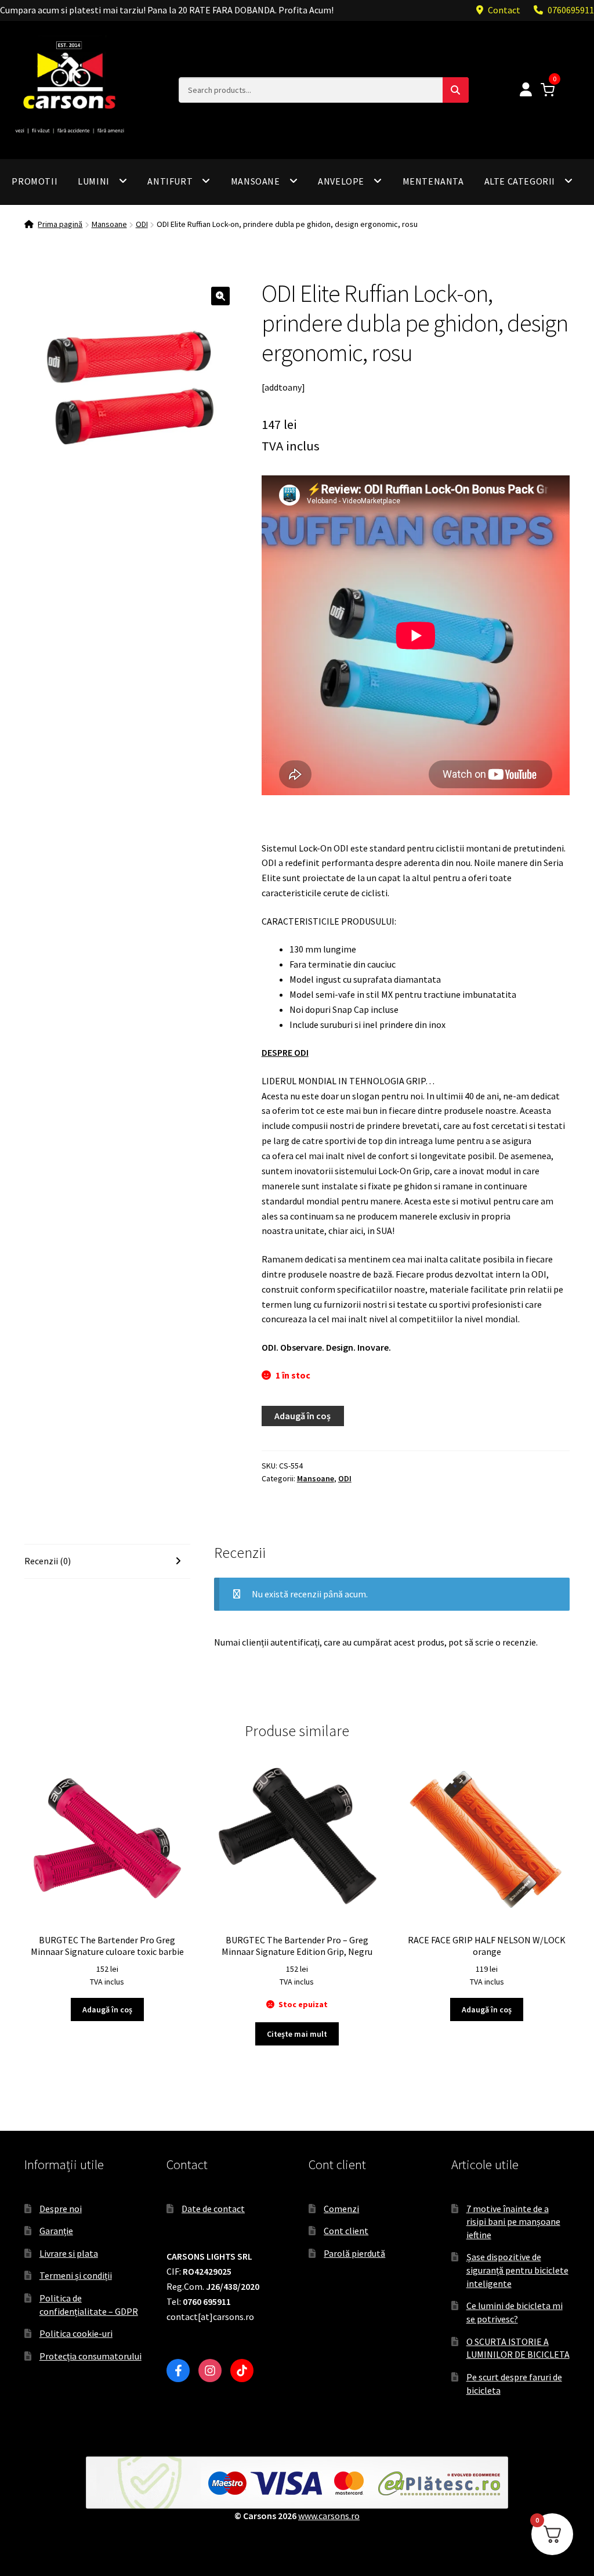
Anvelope (341, 181)
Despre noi (61, 2209)
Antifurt (170, 181)
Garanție (56, 2231)
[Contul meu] (526, 90)
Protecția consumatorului (90, 2356)
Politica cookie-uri (76, 2333)
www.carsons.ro (329, 2516)
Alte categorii (520, 181)
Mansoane (256, 181)
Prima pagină (60, 224)
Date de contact (213, 2209)
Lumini (94, 181)
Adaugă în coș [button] (107, 2009)
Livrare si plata (69, 2253)
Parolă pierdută (354, 2253)
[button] (220, 296)
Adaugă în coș (303, 1416)
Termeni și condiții (76, 2275)
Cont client (346, 2231)
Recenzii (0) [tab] (48, 1561)
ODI (142, 224)
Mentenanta (433, 181)
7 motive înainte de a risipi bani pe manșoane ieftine (513, 2222)
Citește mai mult (297, 2034)
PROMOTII (35, 181)
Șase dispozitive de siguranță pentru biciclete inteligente (517, 2270)
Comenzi (341, 2209)
